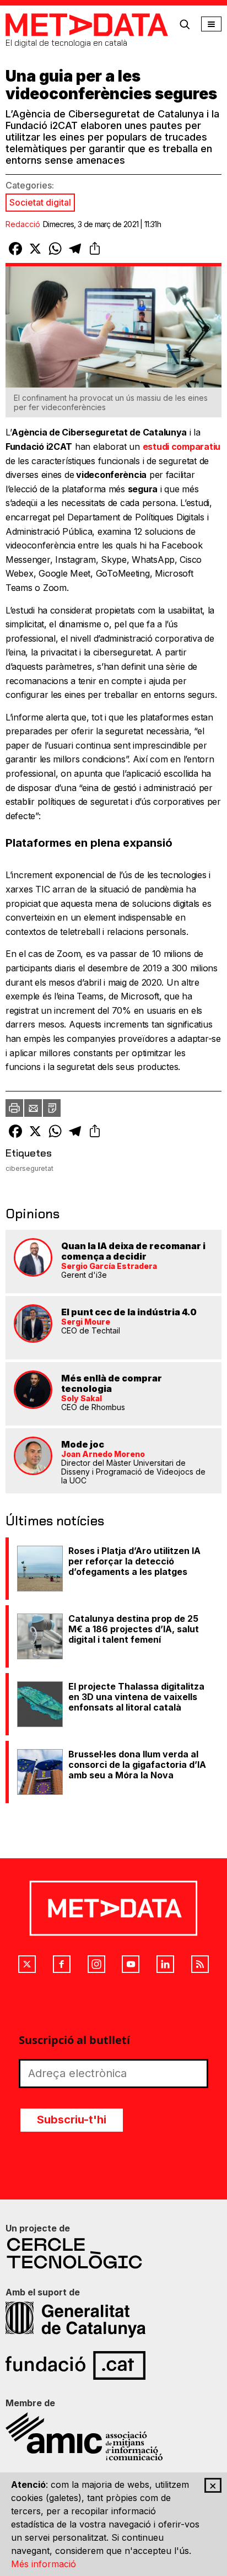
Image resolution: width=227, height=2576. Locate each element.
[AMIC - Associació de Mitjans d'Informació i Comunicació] (113, 2437)
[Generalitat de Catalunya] (113, 2320)
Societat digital (40, 202)
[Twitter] (27, 1964)
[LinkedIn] (165, 1964)
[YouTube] (131, 1964)
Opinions (33, 1214)
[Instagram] (96, 1964)
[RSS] (200, 1964)
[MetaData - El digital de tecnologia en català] (87, 25)
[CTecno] (113, 2253)
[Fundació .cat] (113, 2365)
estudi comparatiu (182, 447)
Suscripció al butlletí (74, 2040)
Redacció (23, 224)
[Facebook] (62, 1964)
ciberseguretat (29, 1168)
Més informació (44, 2564)
